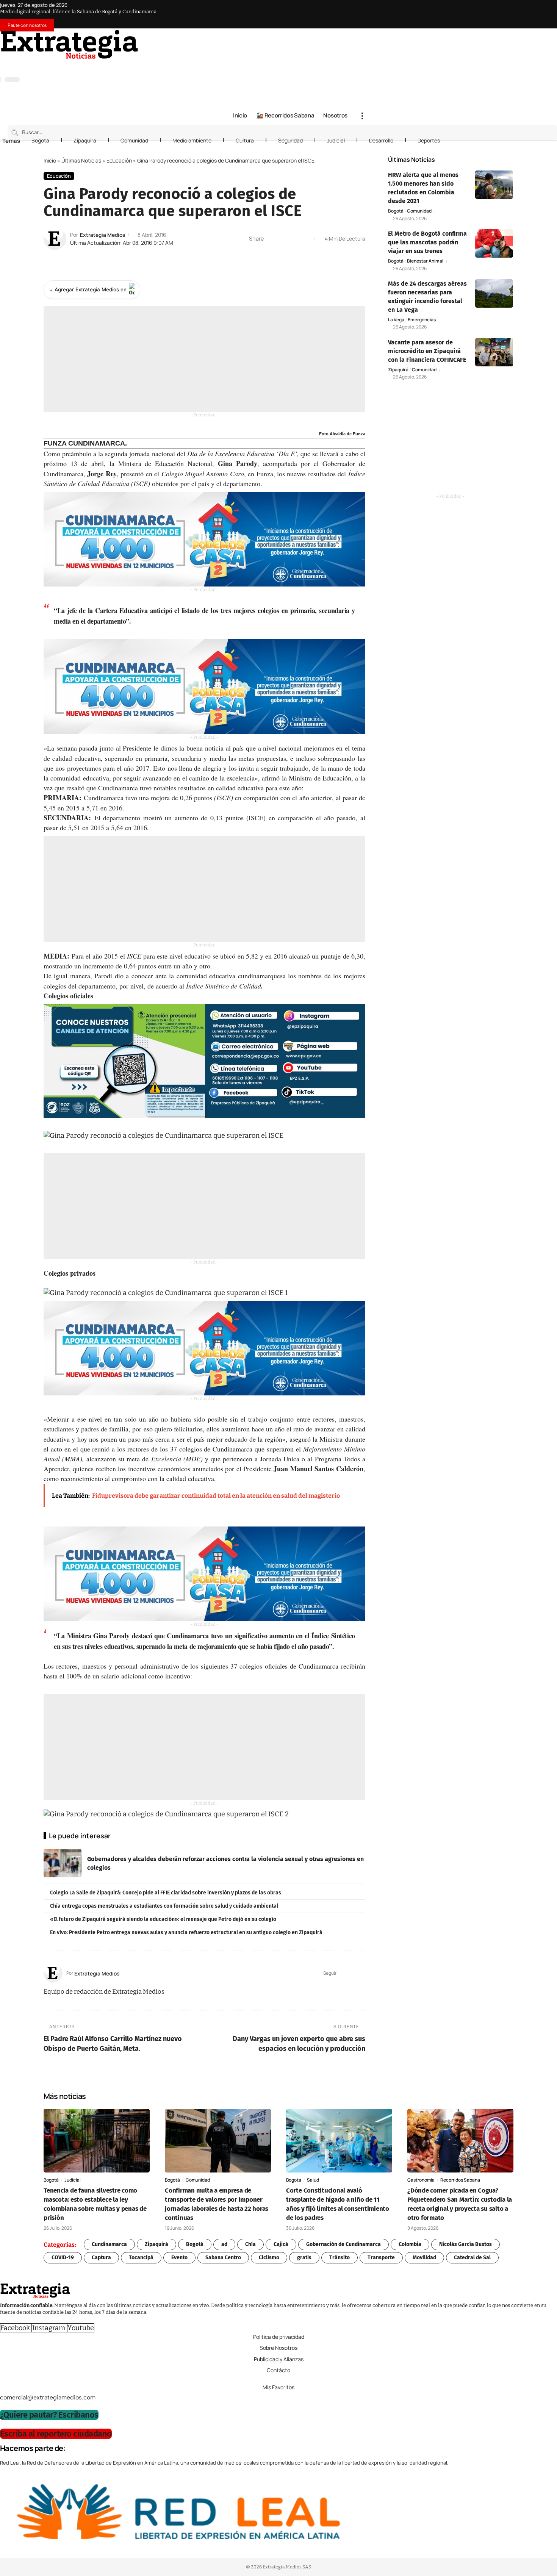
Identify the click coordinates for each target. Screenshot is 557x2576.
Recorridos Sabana (460, 2180)
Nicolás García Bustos (465, 2244)
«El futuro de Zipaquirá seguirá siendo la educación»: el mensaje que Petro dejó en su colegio (163, 1919)
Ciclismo (269, 2258)
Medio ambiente (192, 140)
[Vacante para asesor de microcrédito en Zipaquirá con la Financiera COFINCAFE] (494, 352)
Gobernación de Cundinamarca (343, 2244)
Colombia (410, 2244)
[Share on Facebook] (272, 239)
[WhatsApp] (364, 65)
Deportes (429, 140)
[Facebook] (326, 65)
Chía (250, 2244)
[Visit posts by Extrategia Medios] (55, 239)
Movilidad (424, 2258)
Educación (119, 160)
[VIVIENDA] (204, 539)
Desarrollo (381, 140)
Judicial (336, 140)
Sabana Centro (223, 2258)
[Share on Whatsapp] (283, 239)
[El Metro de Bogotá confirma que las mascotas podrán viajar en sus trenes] (494, 243)
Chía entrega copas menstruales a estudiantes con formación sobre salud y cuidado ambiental (164, 1906)
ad (224, 2244)
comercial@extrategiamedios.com (48, 2397)
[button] (362, 116)
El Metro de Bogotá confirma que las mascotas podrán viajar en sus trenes (427, 242)
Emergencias (422, 320)
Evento (179, 2258)
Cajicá (281, 2244)
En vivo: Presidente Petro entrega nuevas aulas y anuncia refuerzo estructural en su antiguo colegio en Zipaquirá (186, 1932)
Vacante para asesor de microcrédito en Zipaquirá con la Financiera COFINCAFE (427, 351)
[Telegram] (357, 65)
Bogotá (40, 140)
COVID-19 (63, 2258)
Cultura (245, 140)
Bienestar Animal (425, 261)
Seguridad (290, 140)
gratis (304, 2258)
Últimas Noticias (81, 160)
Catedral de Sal (472, 2258)
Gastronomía (421, 2180)
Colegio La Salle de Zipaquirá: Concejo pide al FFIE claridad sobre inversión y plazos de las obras (166, 1893)
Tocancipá (141, 2258)
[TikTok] (349, 65)
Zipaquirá (85, 140)
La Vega (396, 320)
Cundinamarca (109, 2244)
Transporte (381, 2258)
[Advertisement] (204, 359)
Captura (101, 2258)
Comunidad (134, 140)
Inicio (50, 160)
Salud (313, 2180)
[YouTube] (334, 65)
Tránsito (340, 2258)
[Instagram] (341, 65)
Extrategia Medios (102, 235)
